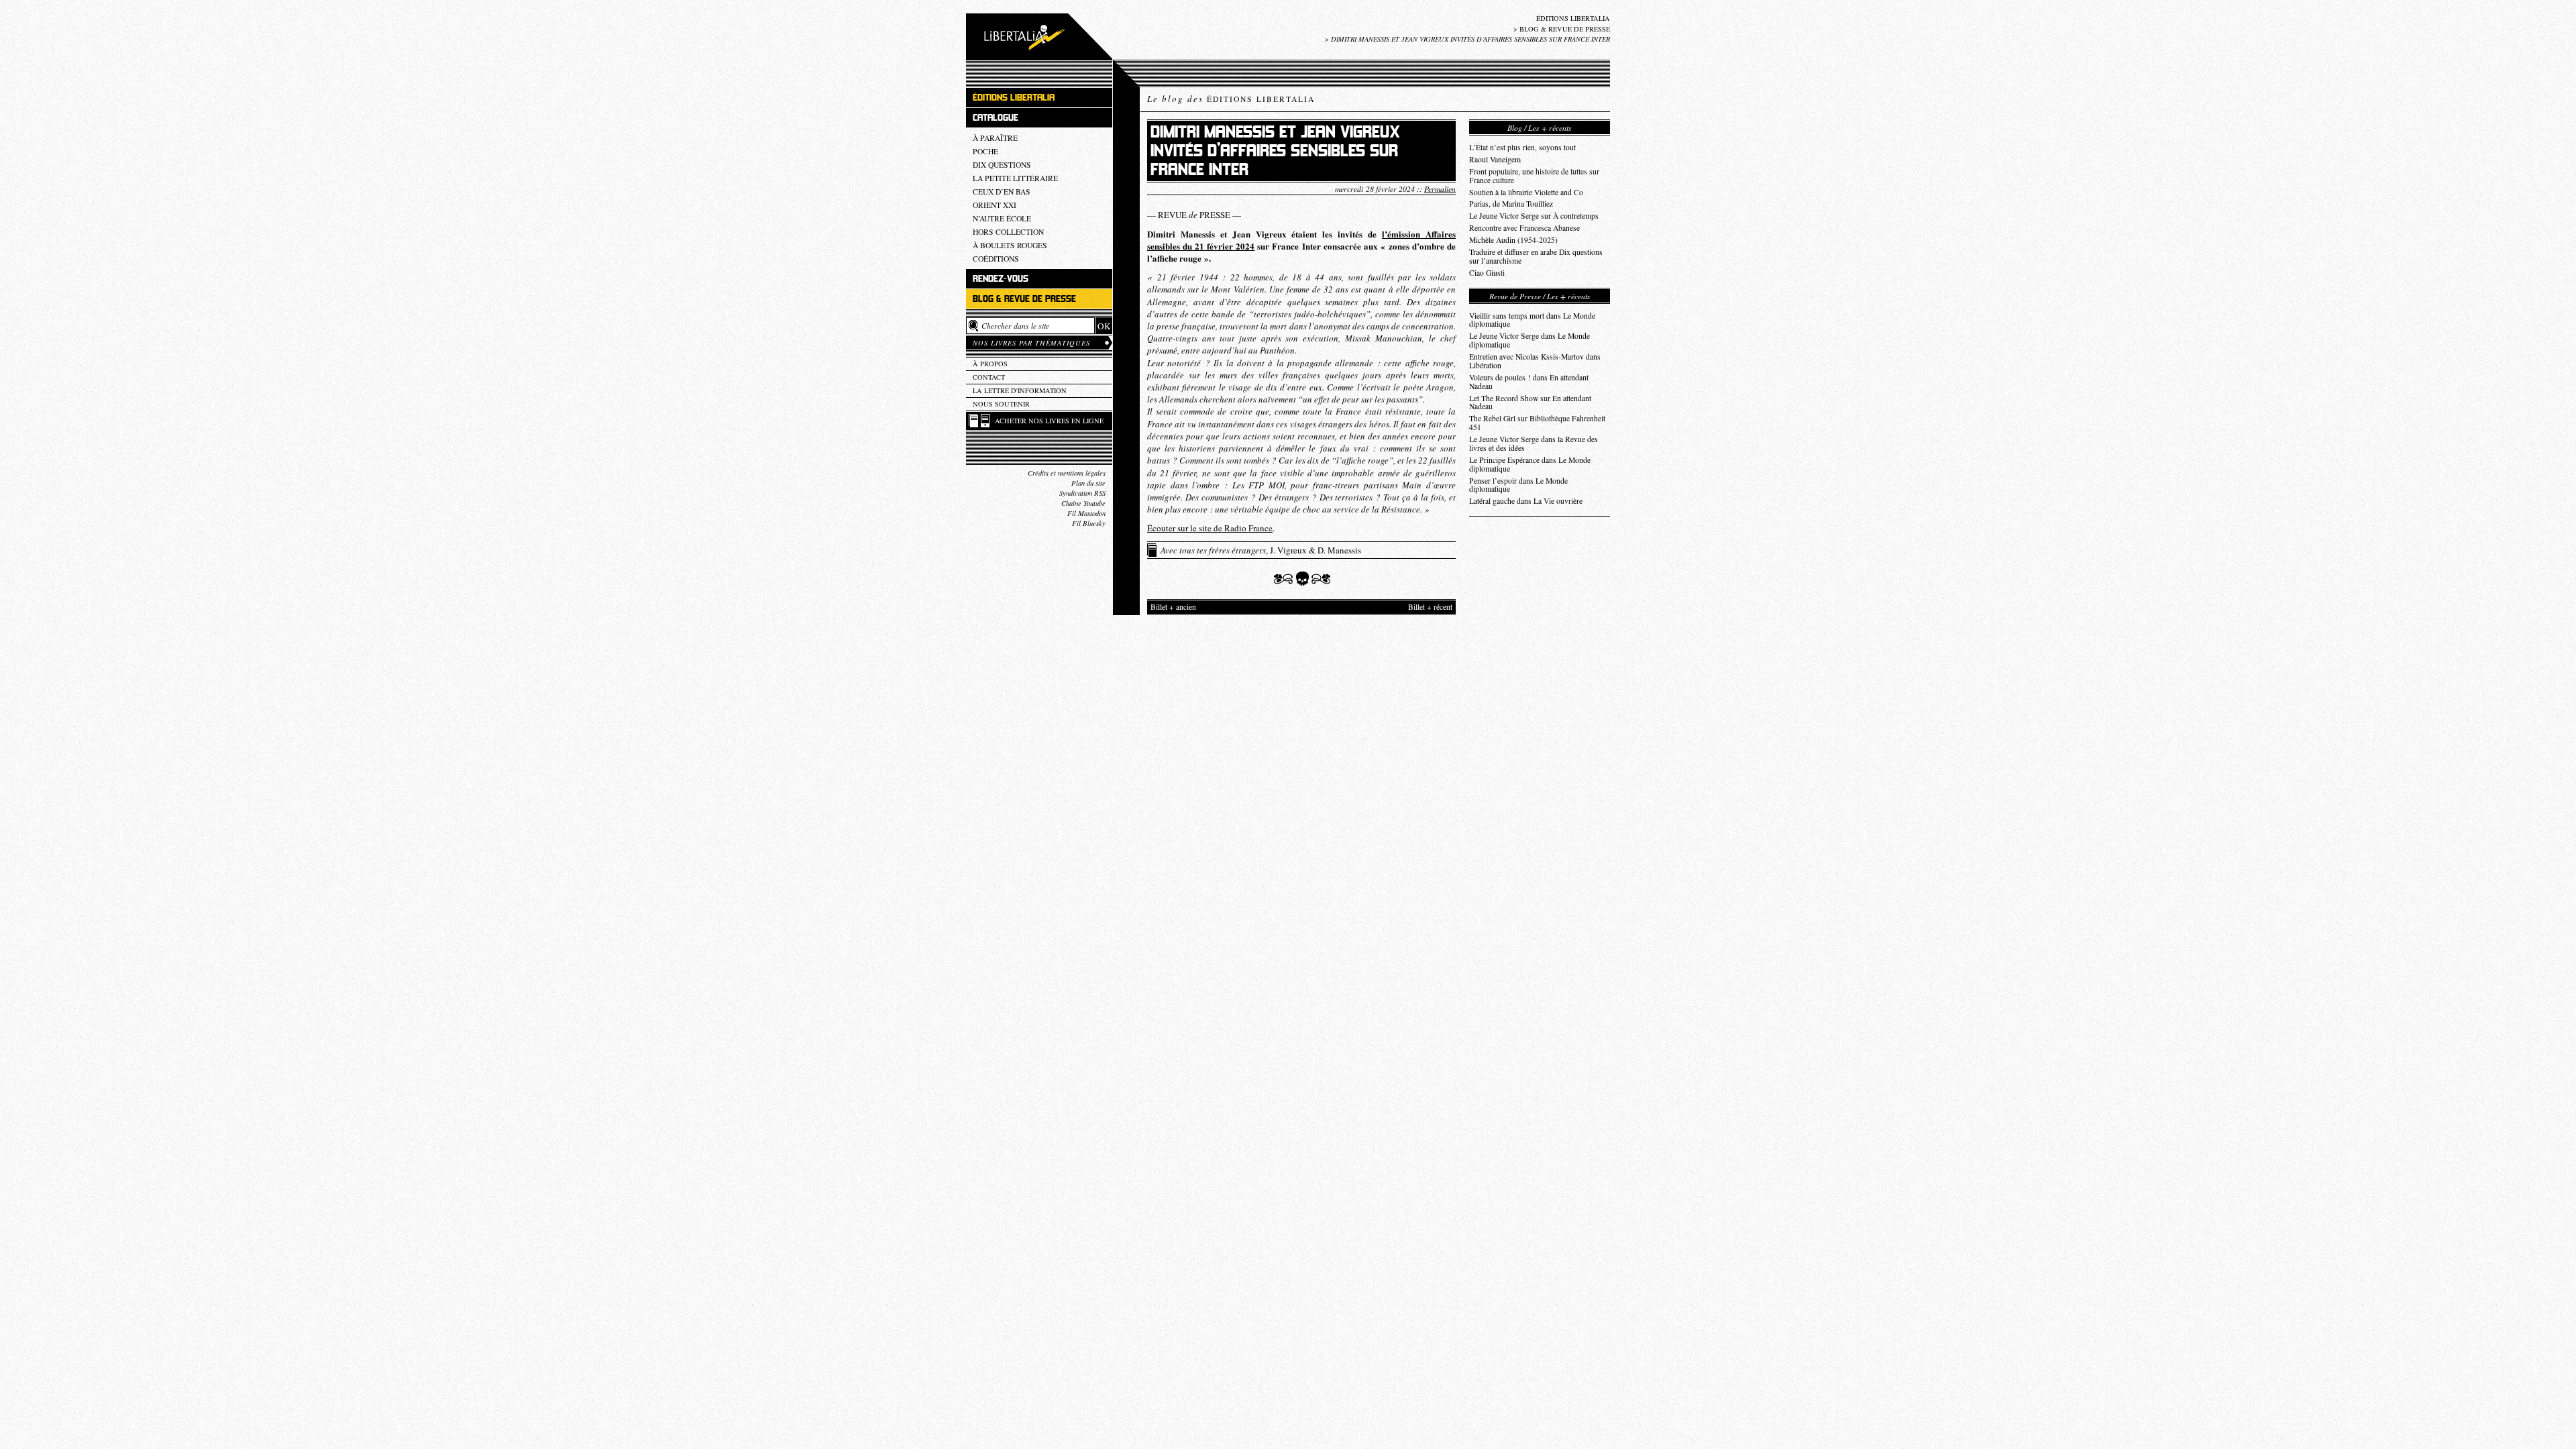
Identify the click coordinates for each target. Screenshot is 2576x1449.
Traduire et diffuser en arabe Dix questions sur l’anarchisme (1536, 256)
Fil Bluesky (1089, 523)
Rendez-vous (1001, 279)
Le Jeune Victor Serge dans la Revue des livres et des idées (1534, 443)
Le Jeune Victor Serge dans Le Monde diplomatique (1529, 340)
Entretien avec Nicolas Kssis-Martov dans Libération (1535, 361)
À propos (990, 364)
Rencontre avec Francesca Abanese (1524, 228)
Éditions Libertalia (1573, 18)
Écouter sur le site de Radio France (1210, 528)
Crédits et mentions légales (1067, 473)
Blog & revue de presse (1565, 29)
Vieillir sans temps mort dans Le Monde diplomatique (1532, 320)
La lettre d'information (1020, 390)
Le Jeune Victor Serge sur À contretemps (1534, 216)
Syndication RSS (1082, 493)
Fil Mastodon (1086, 513)
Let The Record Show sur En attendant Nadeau (1530, 402)
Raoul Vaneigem (1495, 159)
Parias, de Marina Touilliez (1511, 204)
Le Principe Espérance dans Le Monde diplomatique (1530, 464)
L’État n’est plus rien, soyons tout (1522, 147)
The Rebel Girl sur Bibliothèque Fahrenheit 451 (1537, 423)
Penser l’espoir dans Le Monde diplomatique (1518, 485)
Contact (989, 377)
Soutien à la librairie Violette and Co (1526, 192)
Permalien (1440, 189)
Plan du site (1088, 483)
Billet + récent (1430, 607)
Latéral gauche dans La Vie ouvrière (1526, 501)
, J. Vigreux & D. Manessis (1261, 550)
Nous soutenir (1001, 404)
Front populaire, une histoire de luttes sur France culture (1534, 176)
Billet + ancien (1173, 607)
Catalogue (996, 118)
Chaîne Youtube (1083, 503)
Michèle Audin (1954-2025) (1513, 240)
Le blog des (1231, 99)
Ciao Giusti (1487, 273)
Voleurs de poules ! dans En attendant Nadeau (1529, 382)
